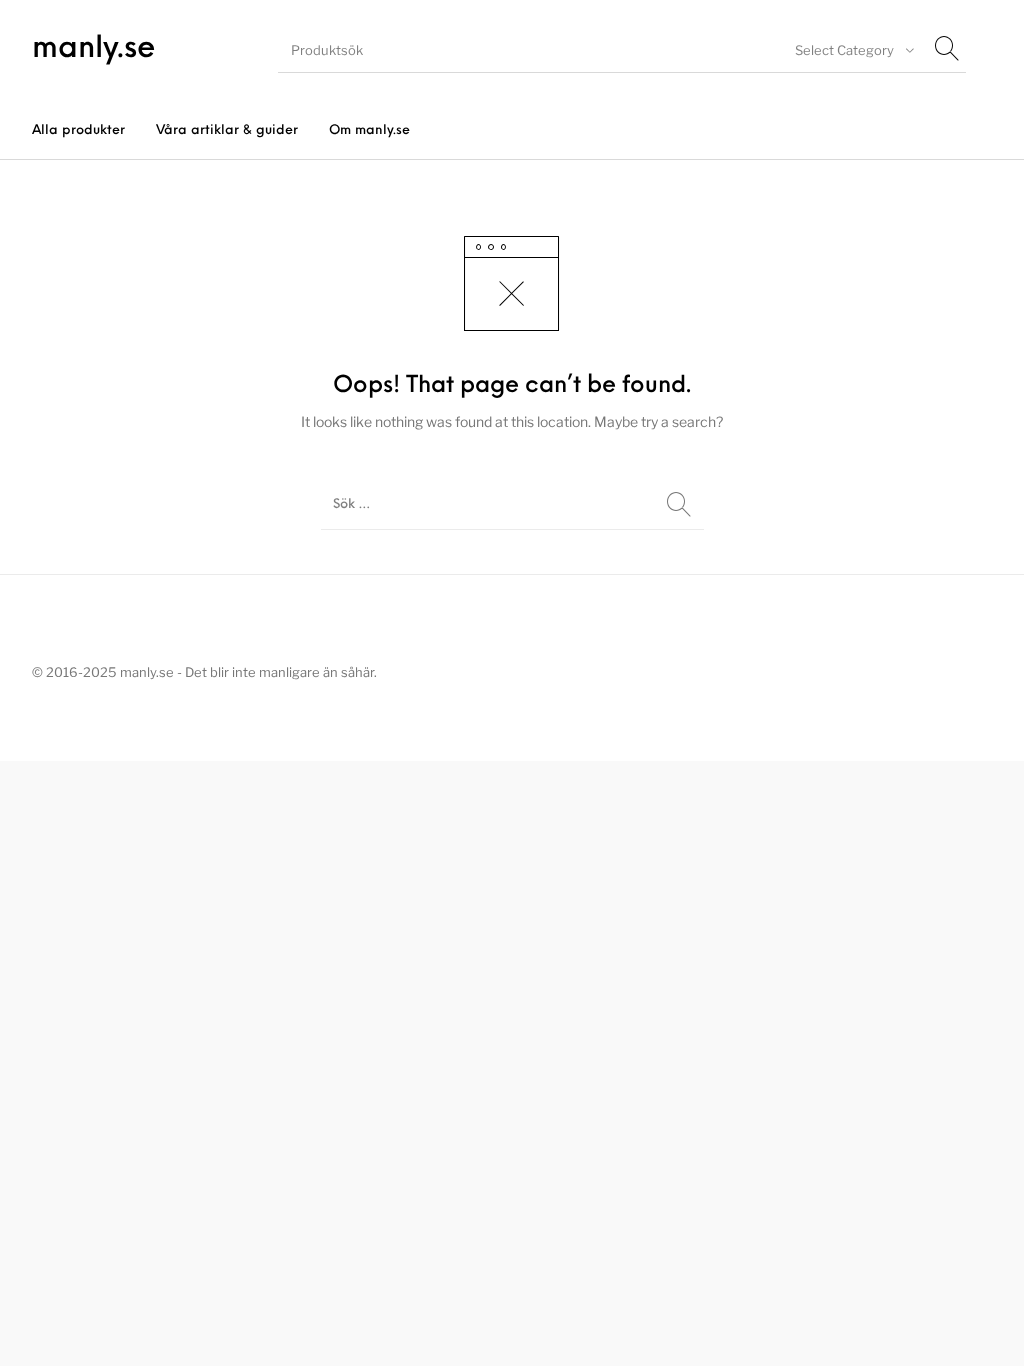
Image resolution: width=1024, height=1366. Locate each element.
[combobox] (852, 50)
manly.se (94, 49)
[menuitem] (78, 130)
